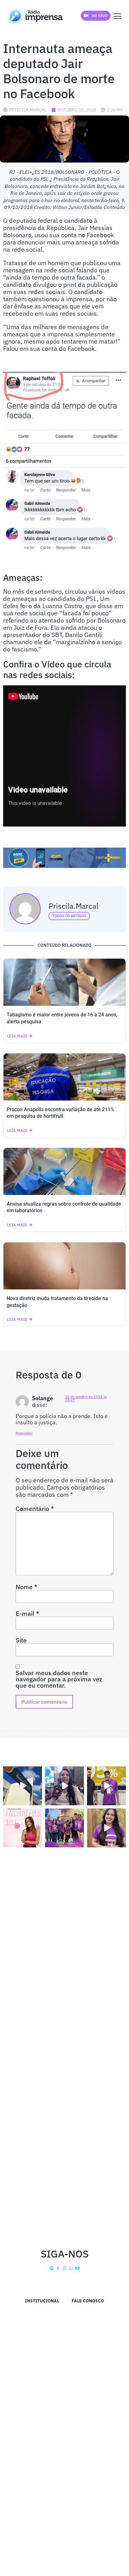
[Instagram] (65, 2268)
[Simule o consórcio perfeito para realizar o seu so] (23, 1786)
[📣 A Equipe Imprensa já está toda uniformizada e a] (64, 1828)
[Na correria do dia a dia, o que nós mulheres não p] (23, 1828)
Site (21, 1640)
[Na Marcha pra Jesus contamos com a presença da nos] (64, 1786)
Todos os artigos (69, 916)
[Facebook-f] (58, 2268)
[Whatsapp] (71, 2268)
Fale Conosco (88, 2301)
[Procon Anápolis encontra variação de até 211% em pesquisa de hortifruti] (64, 1077)
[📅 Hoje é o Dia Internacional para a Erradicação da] (106, 1828)
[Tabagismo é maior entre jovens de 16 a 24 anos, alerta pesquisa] (64, 982)
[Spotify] (52, 2268)
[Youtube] (77, 2268)
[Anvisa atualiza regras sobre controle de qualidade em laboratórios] (64, 1171)
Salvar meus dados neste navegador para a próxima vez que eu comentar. (59, 1679)
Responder (24, 1433)
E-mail (27, 1614)
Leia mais (17, 1036)
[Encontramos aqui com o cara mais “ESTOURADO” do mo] (106, 1786)
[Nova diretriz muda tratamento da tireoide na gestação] (64, 1266)
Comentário (35, 1509)
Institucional (42, 2301)
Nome (26, 1587)
